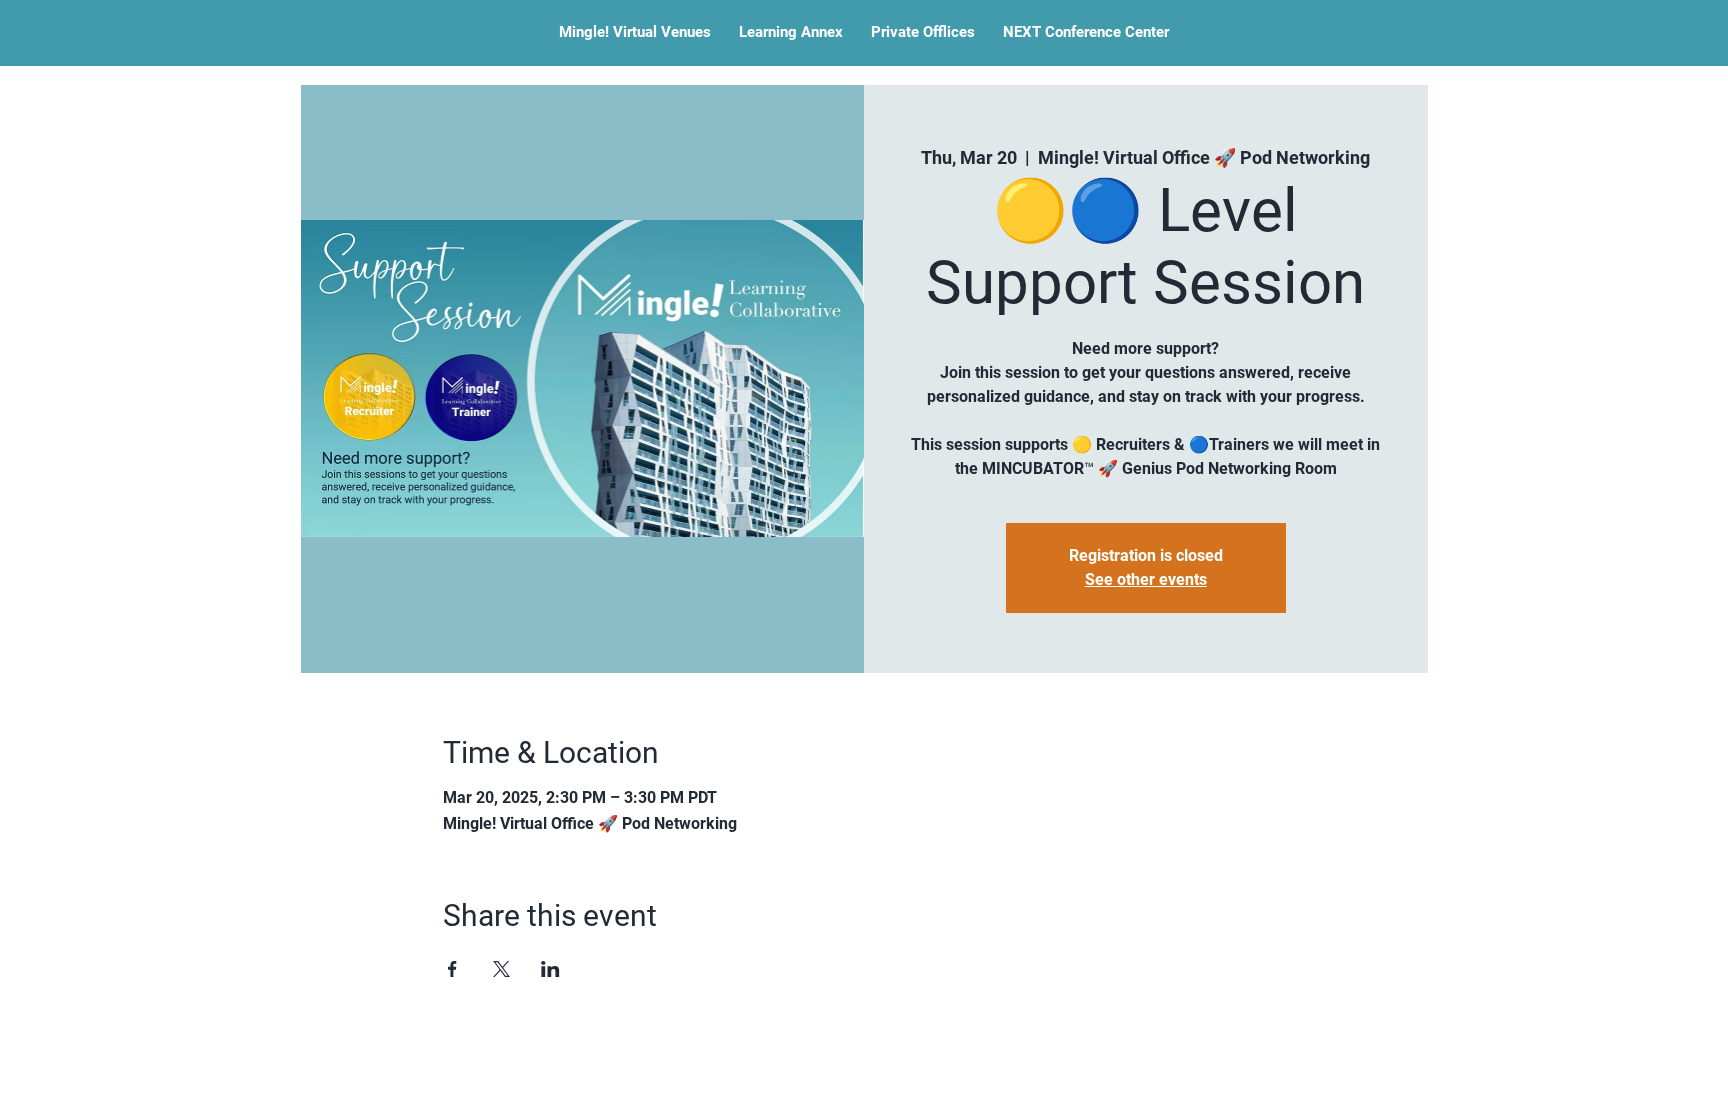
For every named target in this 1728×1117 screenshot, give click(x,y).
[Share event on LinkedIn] (550, 969)
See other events (1146, 579)
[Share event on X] (501, 969)
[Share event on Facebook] (452, 969)
